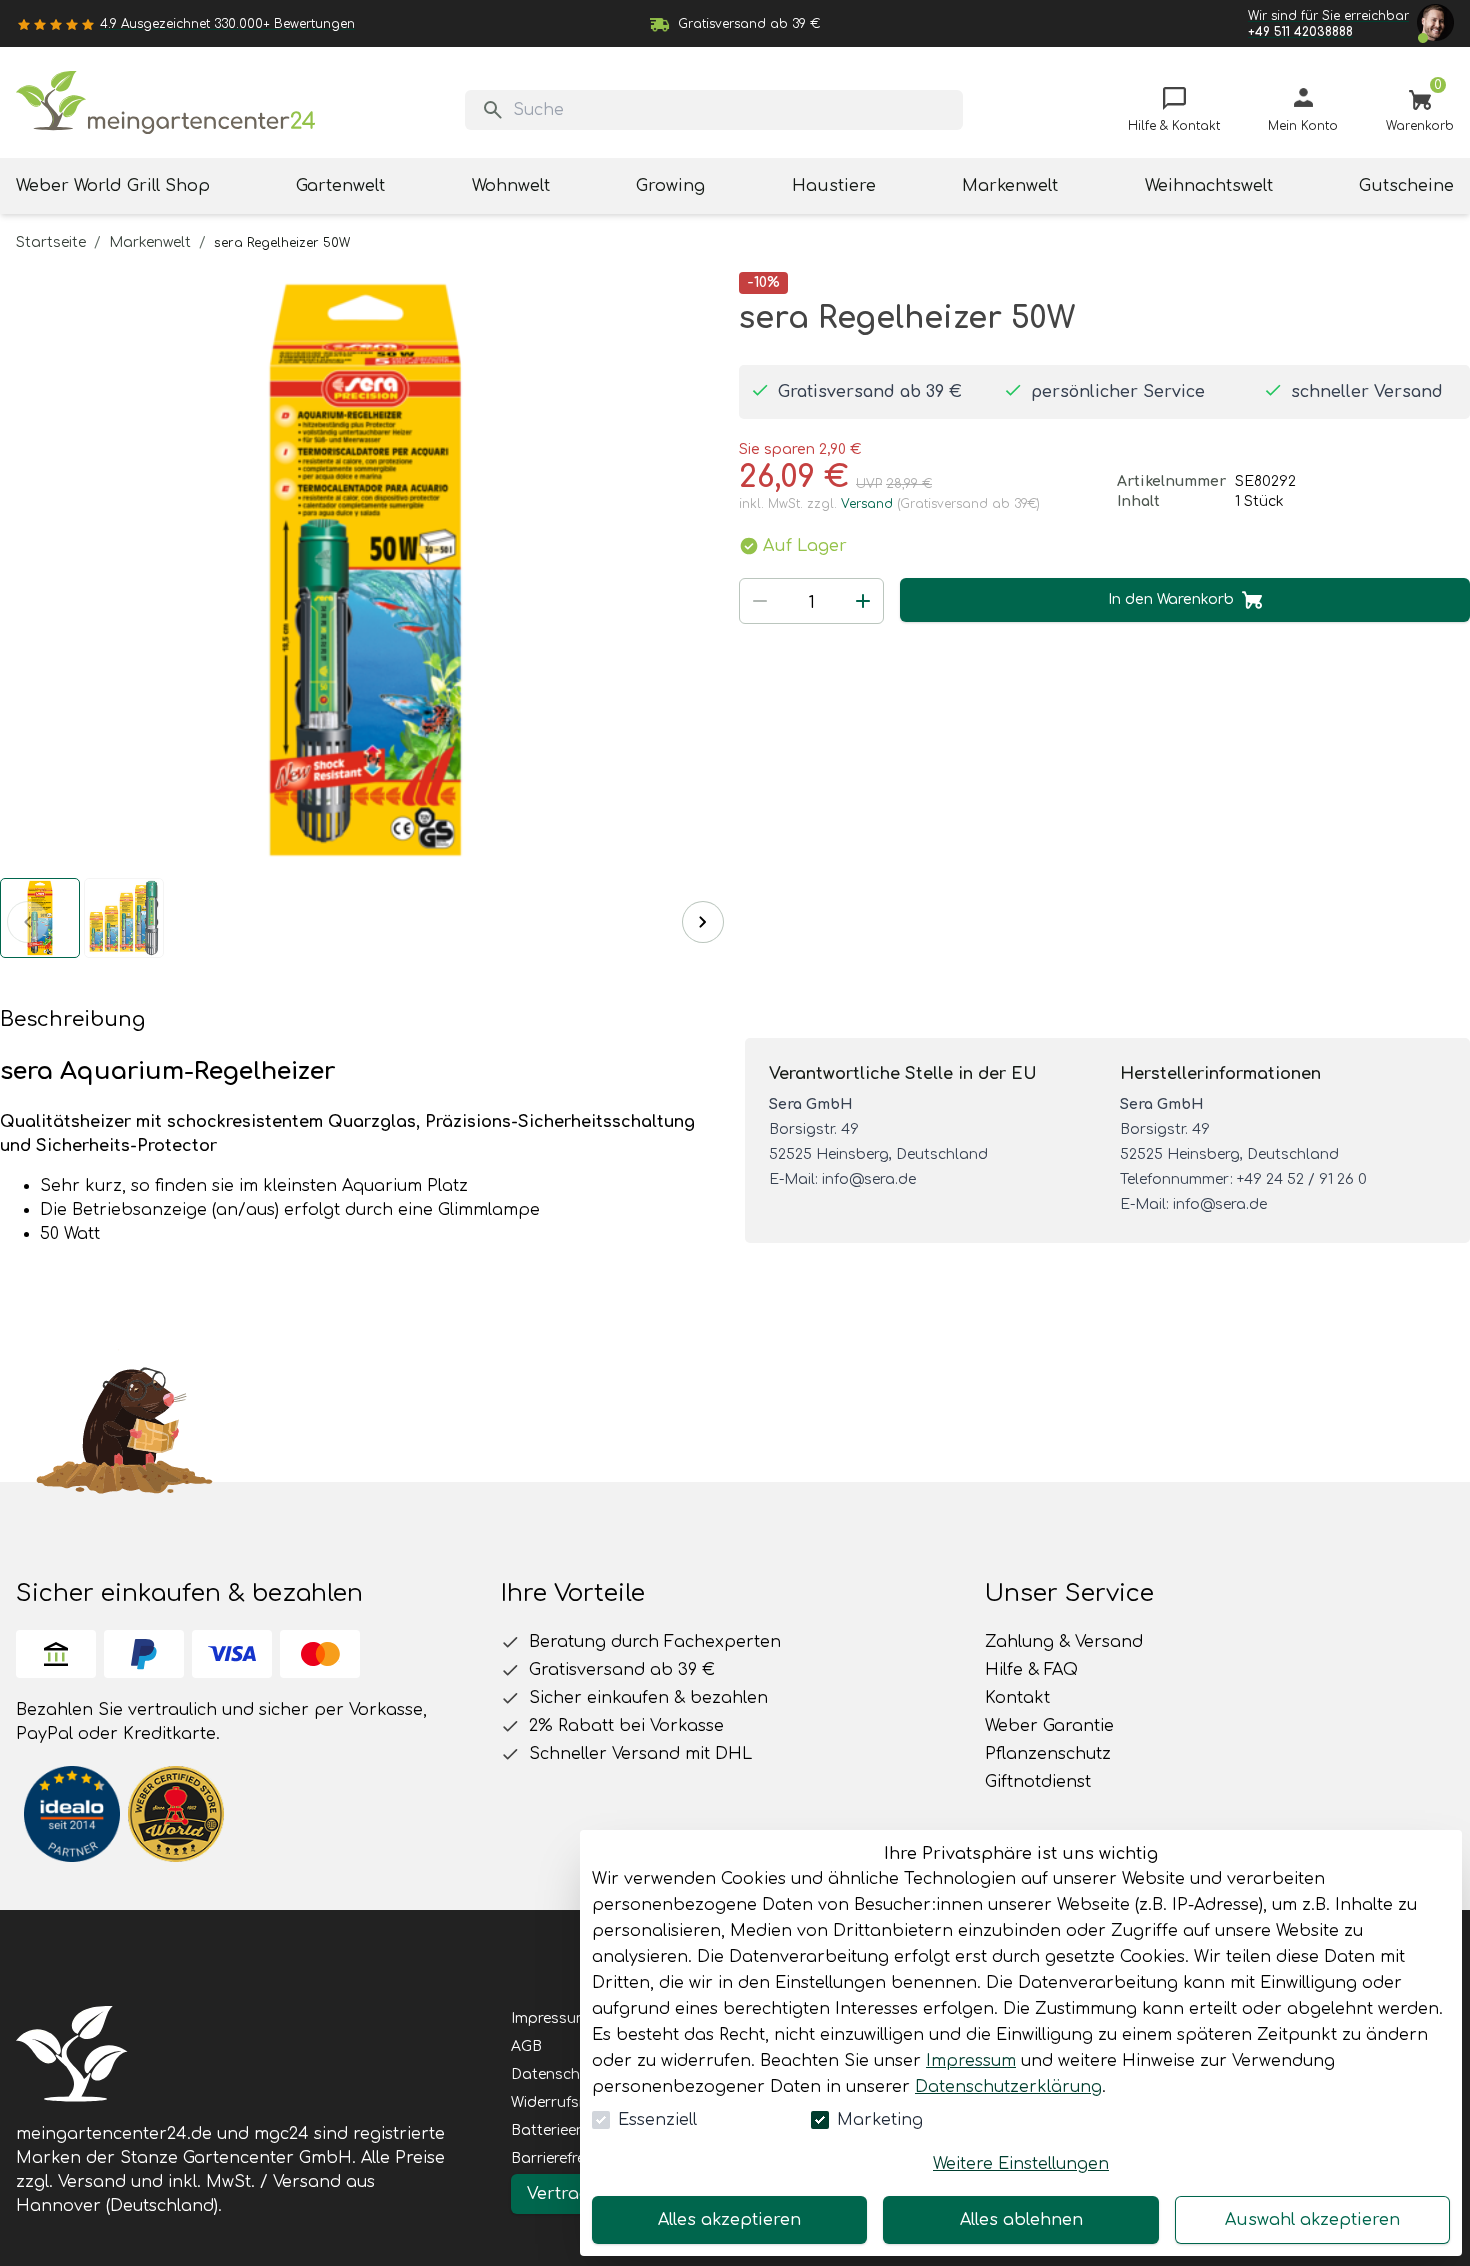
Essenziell (657, 2120)
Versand (867, 504)
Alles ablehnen (1021, 2220)
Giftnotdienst (1038, 1782)
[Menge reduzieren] (760, 601)
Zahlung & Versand (1064, 1642)
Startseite (51, 242)
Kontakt (1017, 1698)
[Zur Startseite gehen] (166, 102)
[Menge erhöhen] (863, 601)
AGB (526, 2046)
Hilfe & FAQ (1031, 1670)
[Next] (703, 922)
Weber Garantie (1049, 1726)
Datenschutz (557, 2074)
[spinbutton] (811, 603)
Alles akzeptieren (729, 2220)
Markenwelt (150, 242)
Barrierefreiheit (562, 2158)
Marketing (880, 2120)
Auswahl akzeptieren (1312, 2220)
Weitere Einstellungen (1021, 2164)
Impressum (971, 2061)
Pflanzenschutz (1048, 1754)
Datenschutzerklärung (1008, 2087)
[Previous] (28, 922)
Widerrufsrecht (563, 2102)
